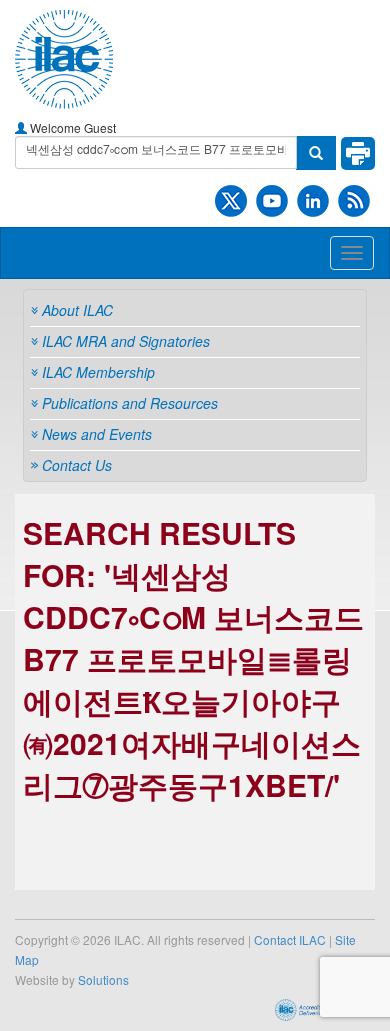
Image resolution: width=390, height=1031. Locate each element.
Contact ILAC (290, 939)
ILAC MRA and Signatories (126, 341)
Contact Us (77, 465)
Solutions (103, 979)
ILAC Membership (98, 372)
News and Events (97, 434)
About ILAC (77, 310)
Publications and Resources (130, 403)
